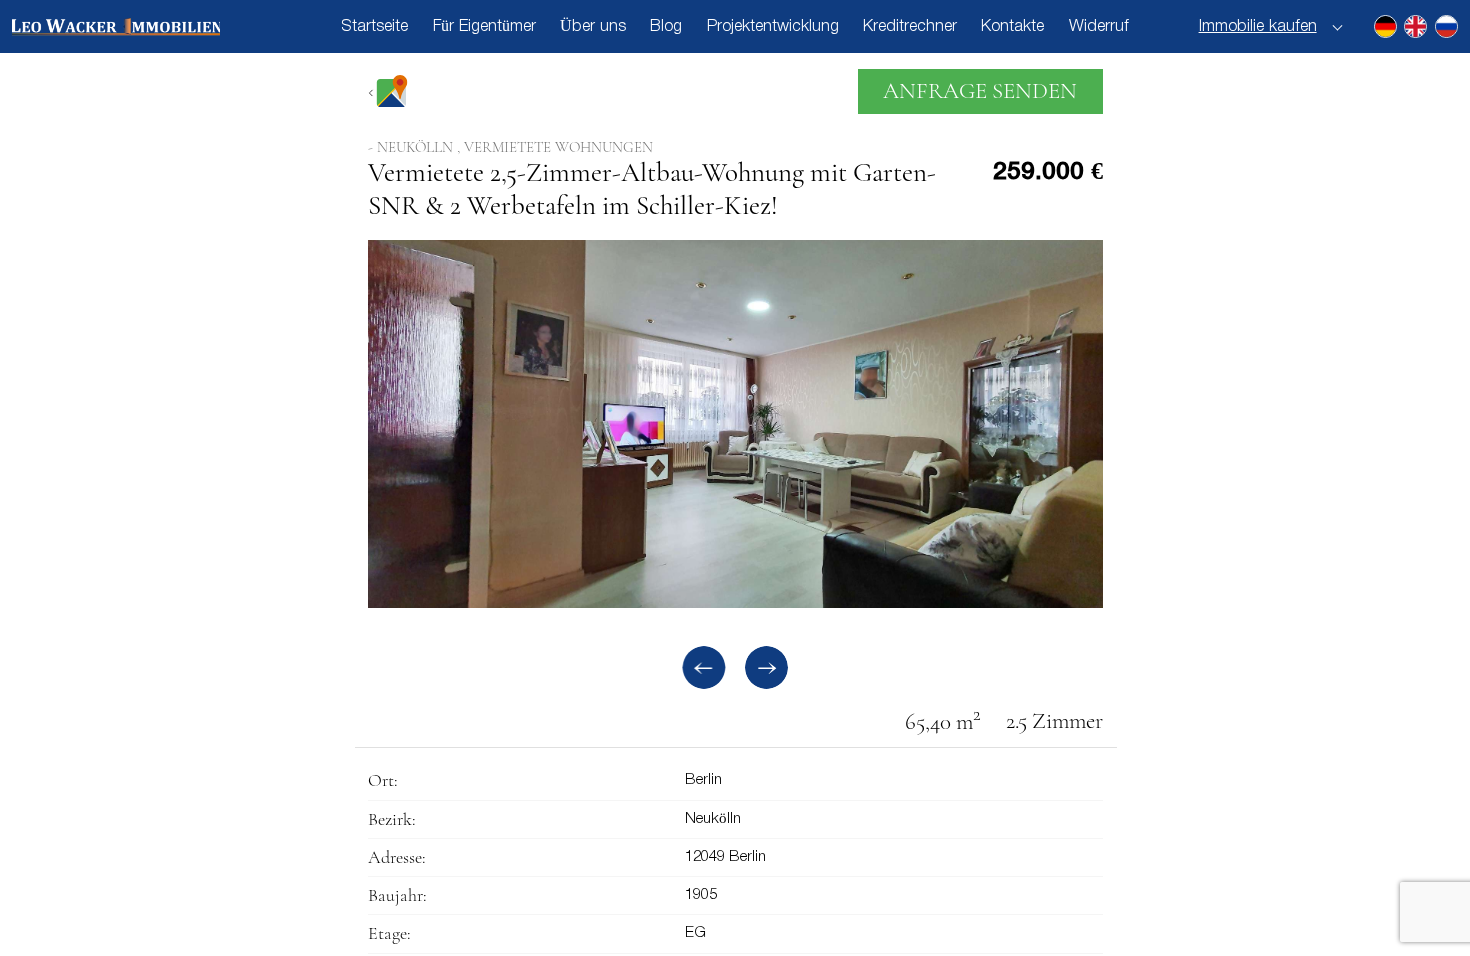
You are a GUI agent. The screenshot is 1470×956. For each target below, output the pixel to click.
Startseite (374, 26)
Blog (666, 26)
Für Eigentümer (484, 26)
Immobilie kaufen (1258, 26)
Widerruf (1099, 26)
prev (703, 667)
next (766, 667)
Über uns (593, 26)
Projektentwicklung (773, 26)
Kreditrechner (910, 26)
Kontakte (1012, 26)
